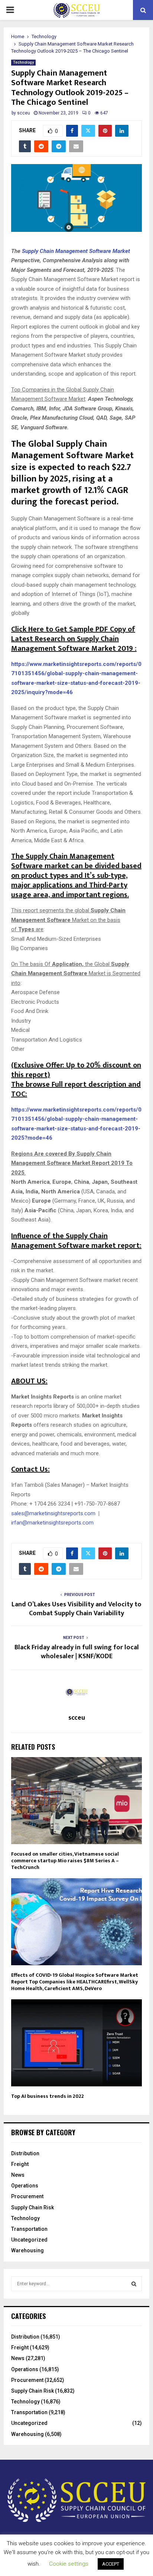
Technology (23, 62)
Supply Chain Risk (32, 2207)
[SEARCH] (134, 2284)
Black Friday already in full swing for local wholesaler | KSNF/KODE (77, 1652)
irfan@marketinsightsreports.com (52, 1523)
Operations (25, 2186)
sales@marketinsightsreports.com (53, 1513)
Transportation (29, 2229)
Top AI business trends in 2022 (48, 2096)
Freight (20, 2164)
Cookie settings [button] (69, 2564)
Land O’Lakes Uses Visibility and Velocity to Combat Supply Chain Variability (76, 1609)
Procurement (27, 2196)
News (18, 2175)
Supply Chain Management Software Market (76, 251)
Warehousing (27, 2250)
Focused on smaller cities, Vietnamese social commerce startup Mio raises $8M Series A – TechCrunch (65, 1861)
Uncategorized (29, 2240)
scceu (24, 113)
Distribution (25, 2153)
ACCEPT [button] (111, 2564)
